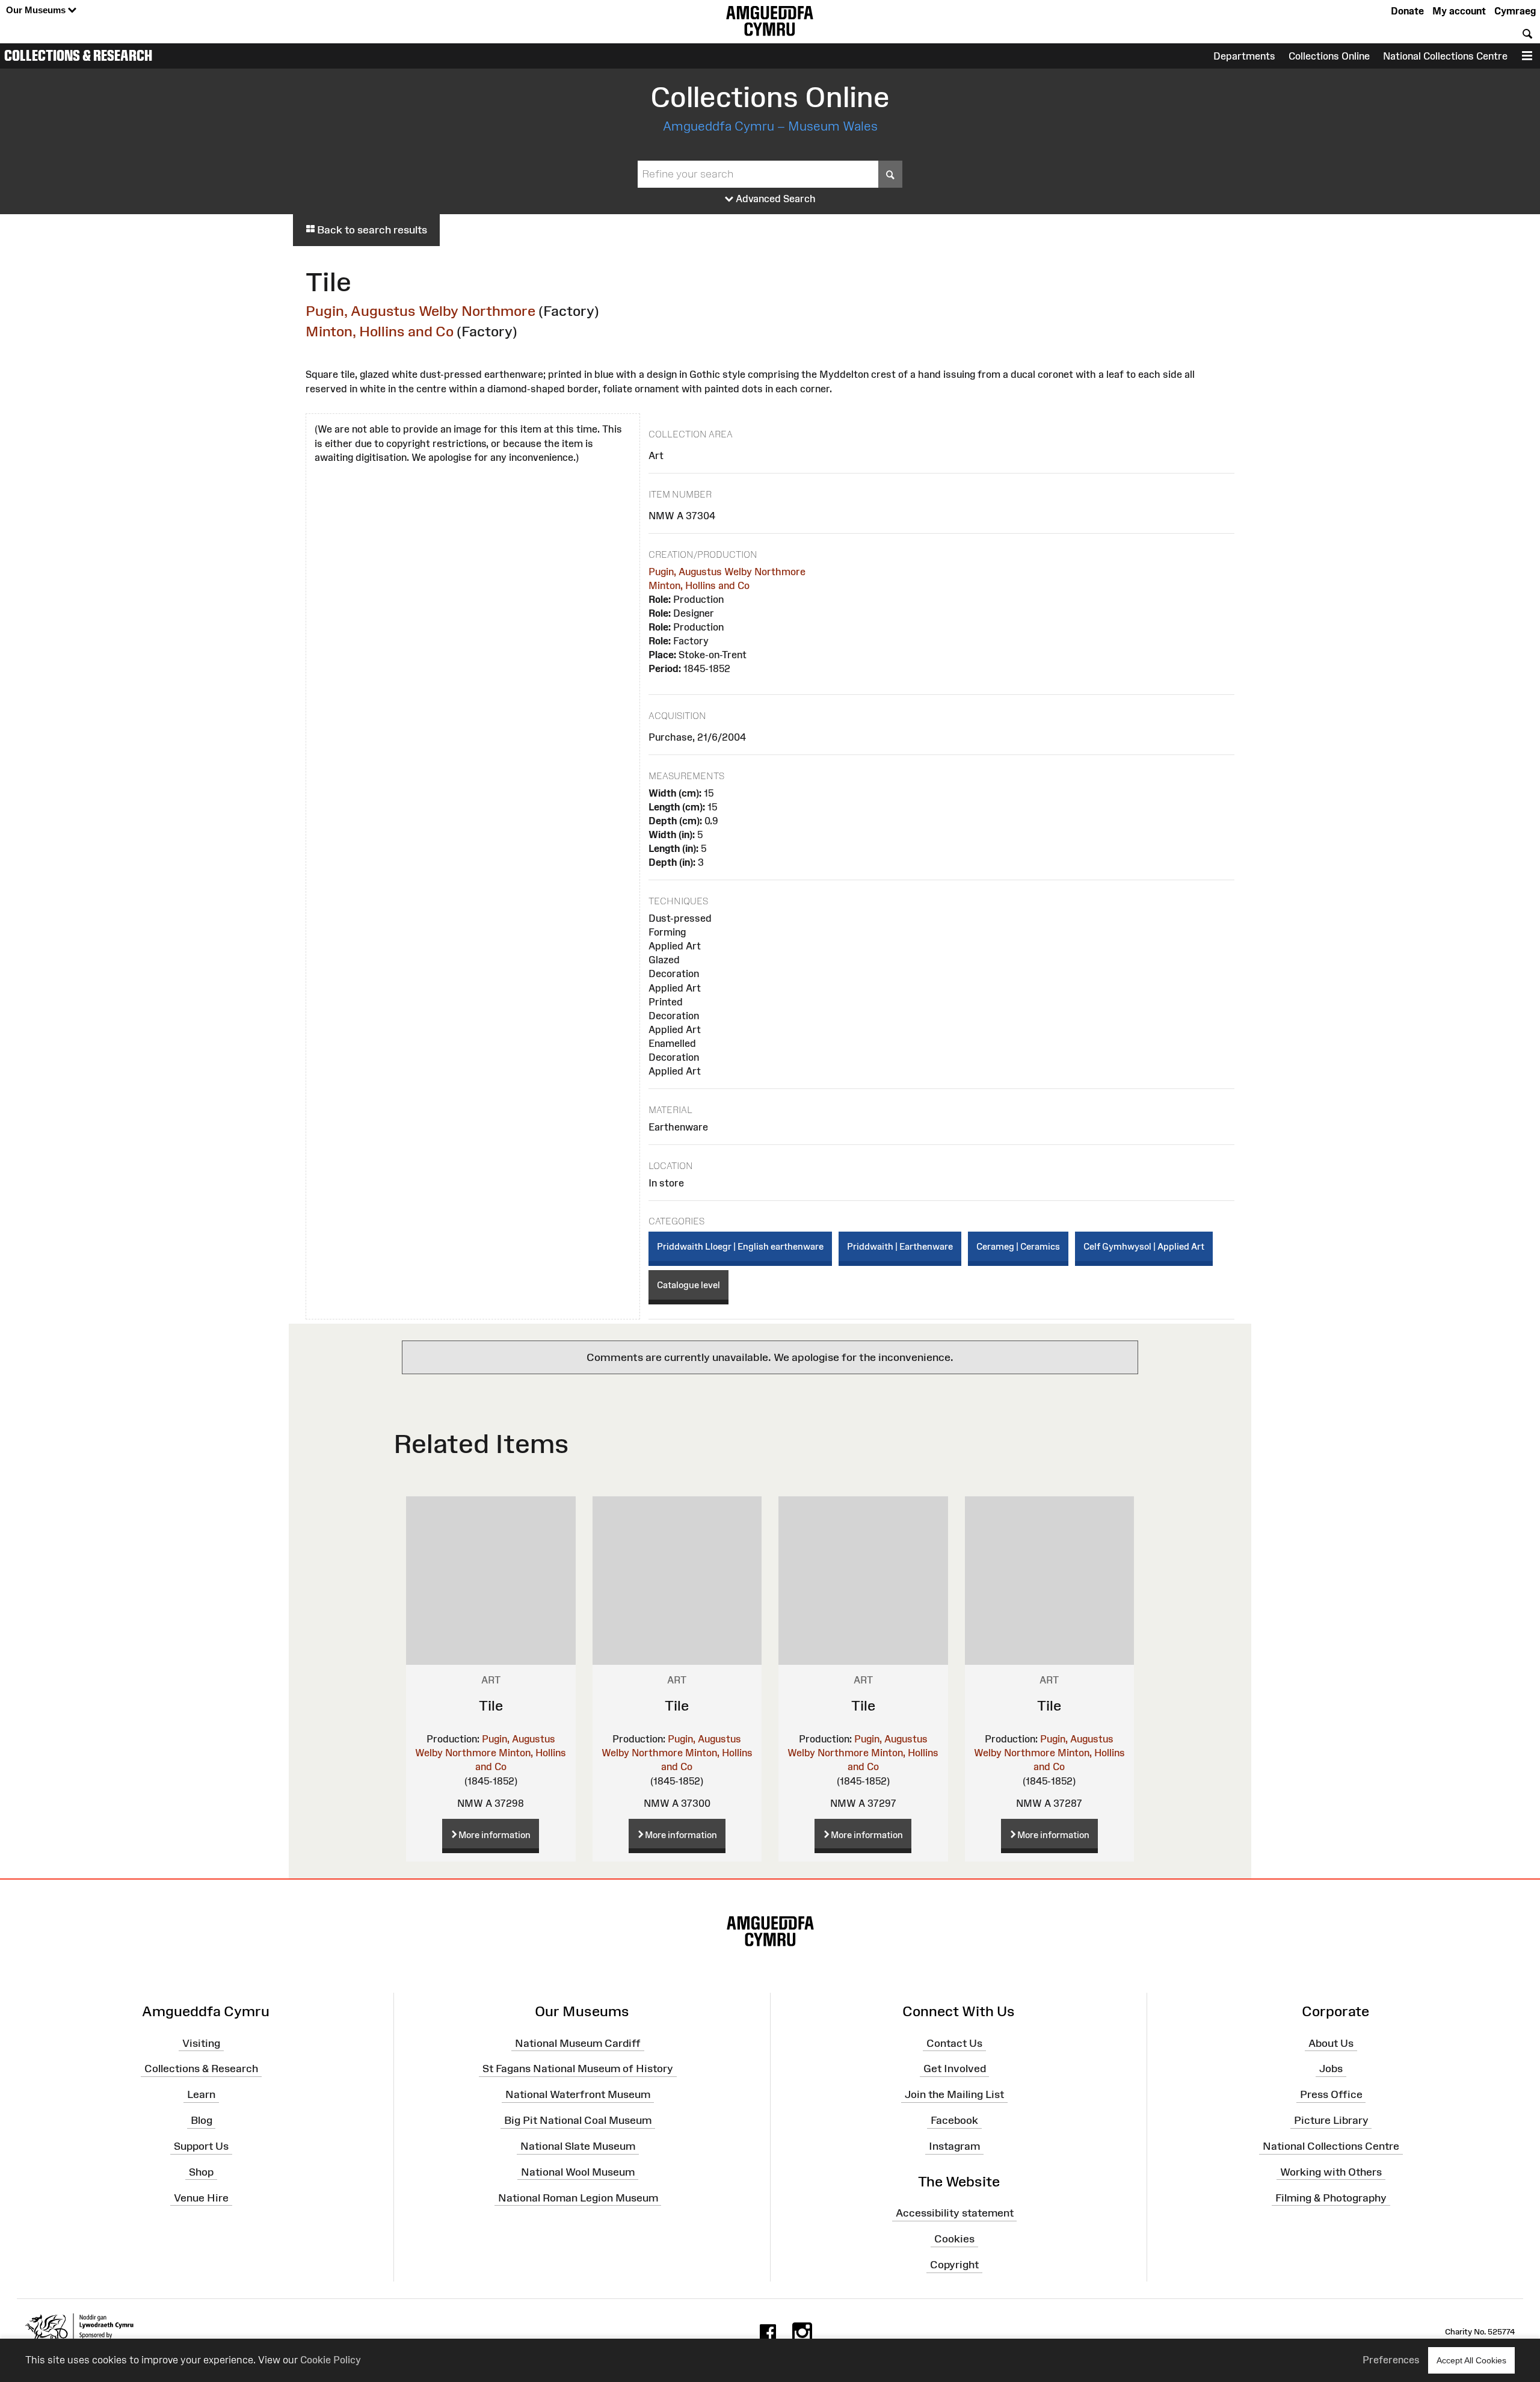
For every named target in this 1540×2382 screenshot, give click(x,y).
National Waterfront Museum (578, 2094)
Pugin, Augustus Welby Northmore (420, 311)
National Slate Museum (578, 2146)
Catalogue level (688, 1285)
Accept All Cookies (1471, 2360)
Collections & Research (78, 55)
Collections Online (1329, 56)
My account (1459, 11)
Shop (201, 2172)
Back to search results (371, 230)
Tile (491, 1705)
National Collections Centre (1445, 56)
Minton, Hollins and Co (380, 331)
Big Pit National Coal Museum (578, 2120)
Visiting (201, 2043)
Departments (1244, 56)
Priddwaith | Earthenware (900, 1246)
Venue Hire (201, 2197)
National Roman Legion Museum (578, 2197)
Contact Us (954, 2043)
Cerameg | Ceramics (1018, 1246)
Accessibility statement (955, 2213)
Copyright (954, 2265)
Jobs (1331, 2069)
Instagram (954, 2146)
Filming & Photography (1331, 2197)
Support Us (201, 2146)
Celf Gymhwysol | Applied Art (1144, 1246)
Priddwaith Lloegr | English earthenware (740, 1246)
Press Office (1331, 2094)
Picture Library (1331, 2120)
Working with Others (1331, 2172)
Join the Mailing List (954, 2094)
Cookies (954, 2239)
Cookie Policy (331, 2360)
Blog (202, 2120)
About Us (1331, 2043)
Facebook (954, 2120)
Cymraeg (1515, 11)
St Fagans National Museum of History (578, 2069)
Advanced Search (775, 199)
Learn (201, 2094)
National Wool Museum (578, 2172)
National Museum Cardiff (578, 2043)
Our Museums (37, 10)
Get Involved (955, 2069)
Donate (1407, 11)
